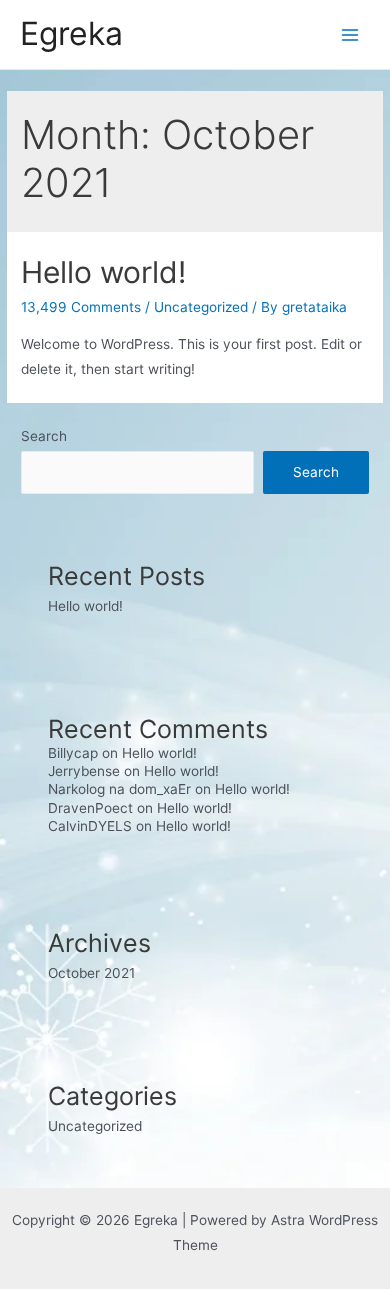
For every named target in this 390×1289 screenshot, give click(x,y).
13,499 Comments (81, 307)
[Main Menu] (350, 34)
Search (44, 436)
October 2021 (91, 973)
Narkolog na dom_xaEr (119, 789)
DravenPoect (90, 808)
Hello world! (103, 272)
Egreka (71, 33)
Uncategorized (201, 307)
